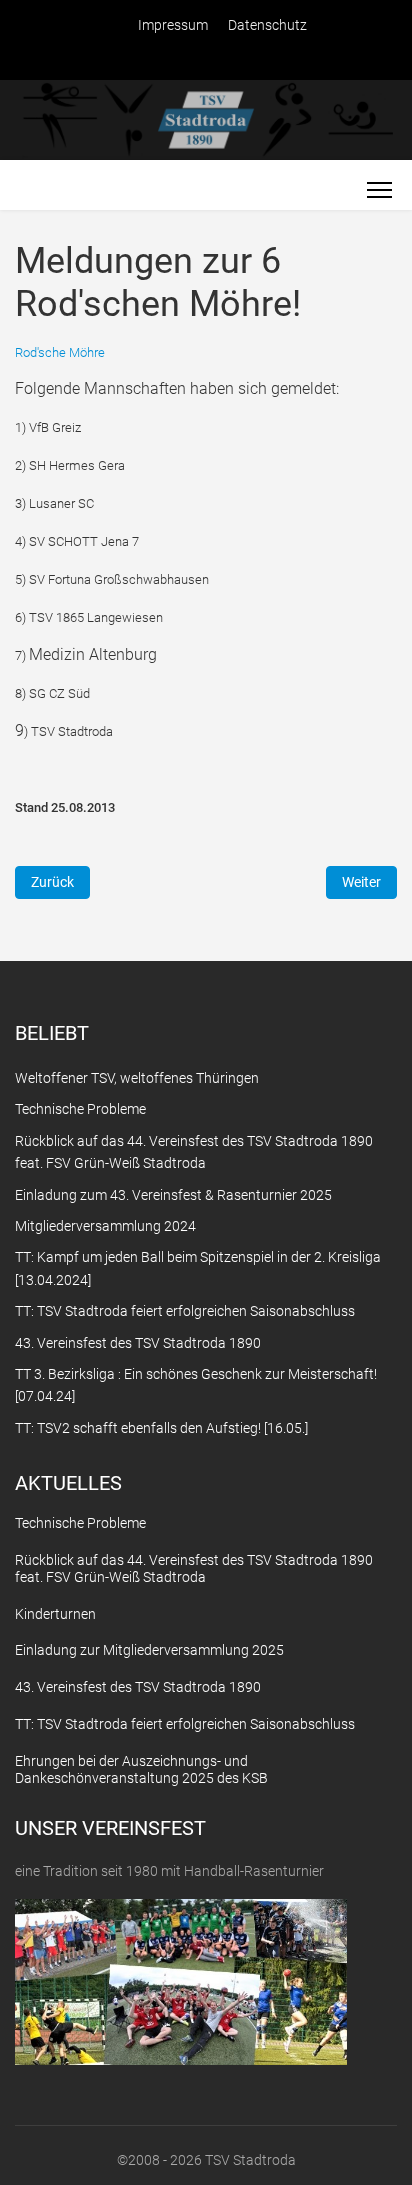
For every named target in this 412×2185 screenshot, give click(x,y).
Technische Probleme (80, 1523)
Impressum (173, 25)
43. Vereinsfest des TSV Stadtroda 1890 (138, 1687)
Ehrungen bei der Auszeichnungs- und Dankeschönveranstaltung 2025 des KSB (141, 1769)
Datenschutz (267, 25)
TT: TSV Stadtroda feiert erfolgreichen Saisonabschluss (185, 1724)
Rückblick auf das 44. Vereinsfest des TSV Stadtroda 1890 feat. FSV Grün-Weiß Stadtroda (194, 1568)
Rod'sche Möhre (60, 352)
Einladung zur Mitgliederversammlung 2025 (149, 1650)
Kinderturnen (55, 1614)
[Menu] (379, 190)
